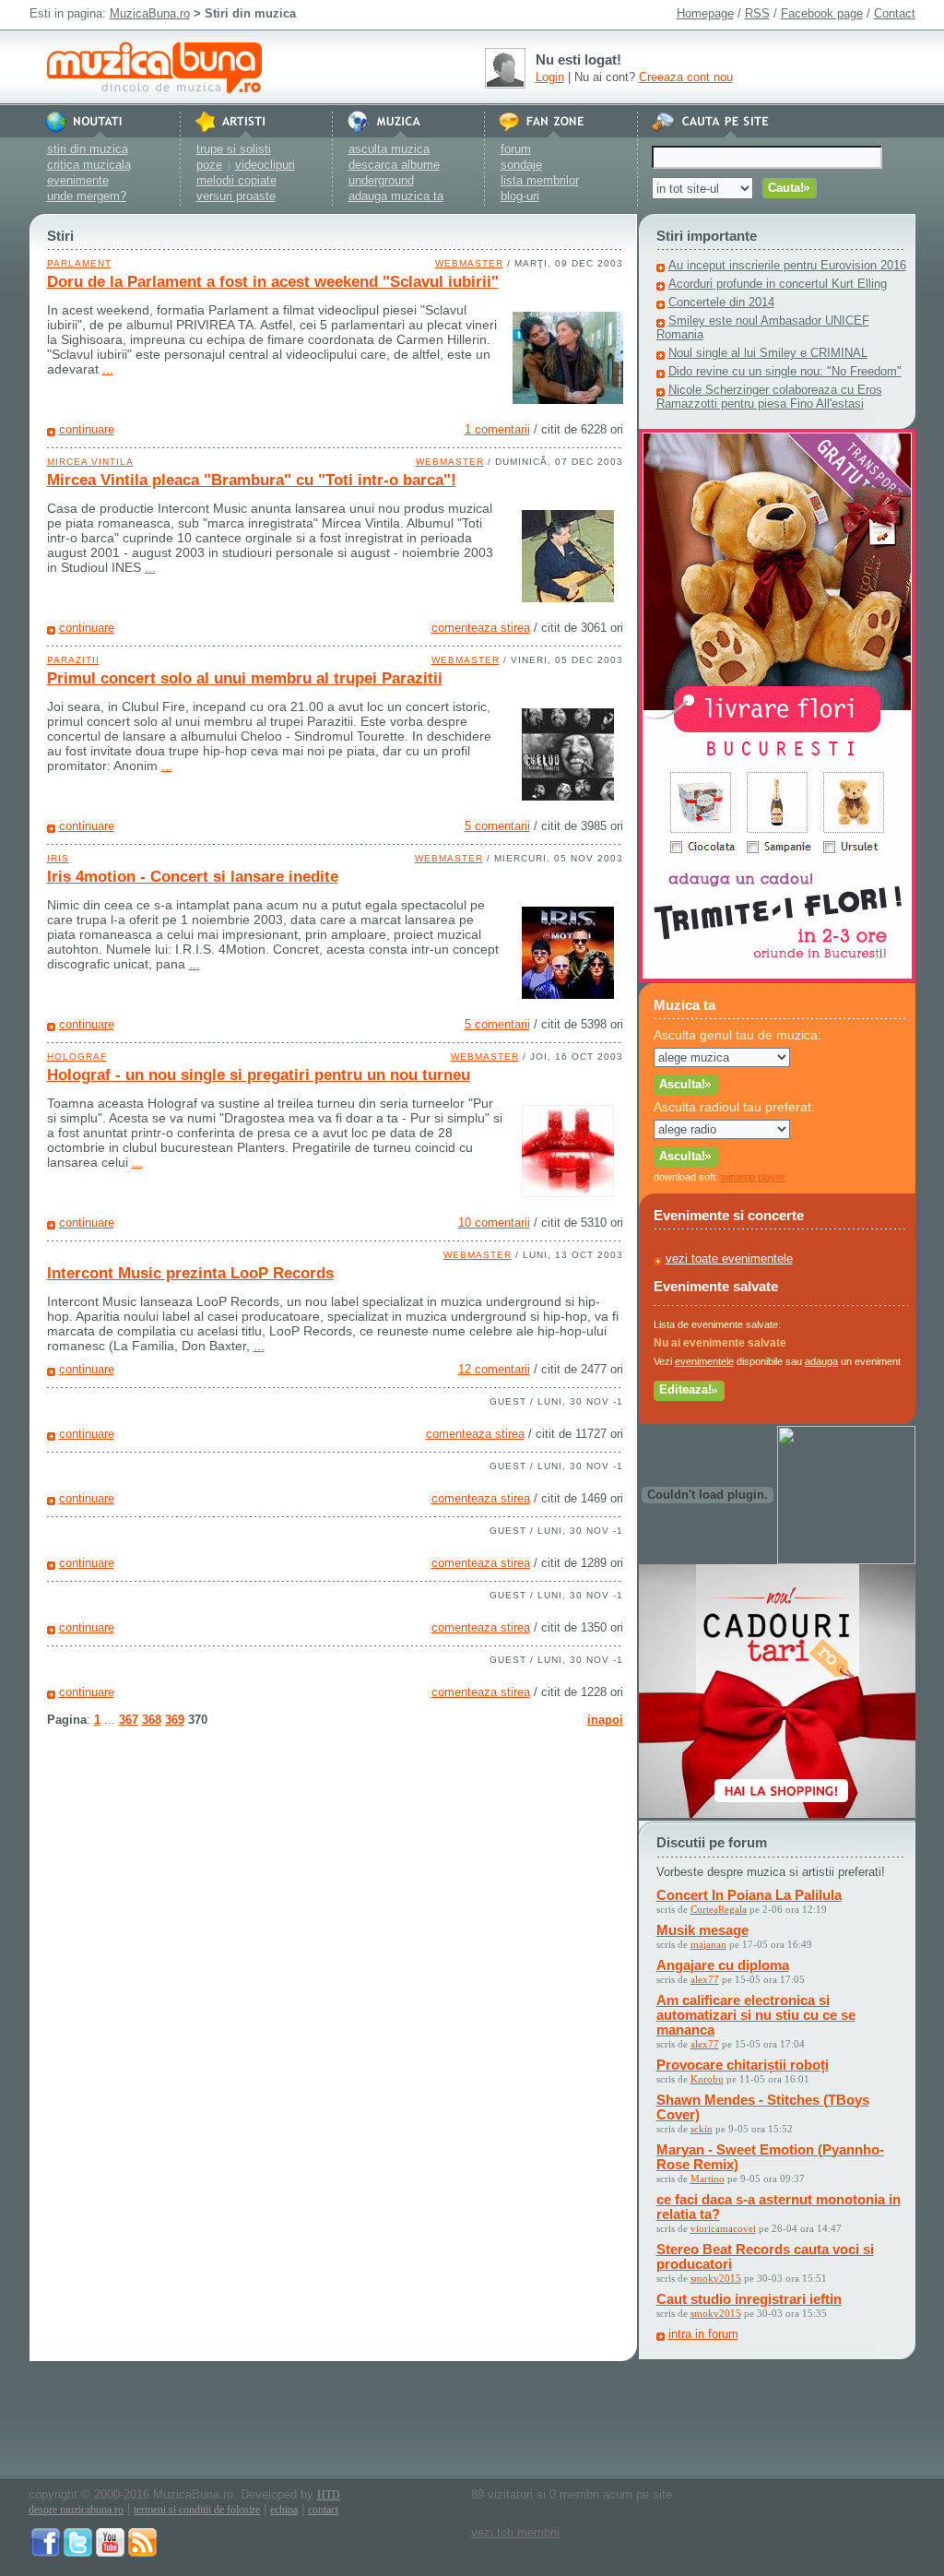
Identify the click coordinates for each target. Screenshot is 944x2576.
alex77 (705, 1979)
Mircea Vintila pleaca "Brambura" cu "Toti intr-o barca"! (252, 480)
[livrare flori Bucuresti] (777, 978)
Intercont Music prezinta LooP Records (190, 1273)
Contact (895, 13)
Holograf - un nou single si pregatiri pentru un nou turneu (259, 1075)
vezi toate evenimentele (729, 1258)
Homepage (705, 13)
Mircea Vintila (90, 462)
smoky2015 (716, 2278)
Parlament (79, 263)
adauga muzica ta (396, 196)
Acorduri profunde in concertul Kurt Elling (778, 284)
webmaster (469, 263)
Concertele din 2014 (721, 302)
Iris (58, 858)
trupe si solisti (234, 149)
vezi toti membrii (515, 2532)
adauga (821, 1361)
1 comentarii (497, 429)
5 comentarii (497, 826)
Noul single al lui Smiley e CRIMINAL (768, 353)
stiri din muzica (88, 149)
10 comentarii (494, 1223)
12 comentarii (494, 1369)
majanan (708, 1944)
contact (323, 2510)
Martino (708, 2178)
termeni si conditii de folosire (197, 2510)
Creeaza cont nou (686, 77)
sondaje (521, 165)
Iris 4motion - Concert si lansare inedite (193, 877)
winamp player (753, 1177)
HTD (329, 2495)
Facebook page (822, 13)
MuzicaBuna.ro (150, 13)
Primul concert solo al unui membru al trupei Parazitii (245, 678)
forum (516, 149)
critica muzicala (89, 165)
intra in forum (703, 2334)
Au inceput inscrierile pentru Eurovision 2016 (787, 265)
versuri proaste (236, 196)
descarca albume (394, 165)
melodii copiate (236, 180)
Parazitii (73, 660)
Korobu (707, 2079)
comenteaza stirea (481, 628)
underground (381, 180)
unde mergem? (87, 196)
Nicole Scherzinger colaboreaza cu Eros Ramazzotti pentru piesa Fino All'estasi (769, 397)
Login (550, 77)
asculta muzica (389, 149)
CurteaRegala (719, 1909)
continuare (87, 429)
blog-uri (520, 196)
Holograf (77, 1057)
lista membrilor (540, 180)
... (108, 369)
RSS (757, 13)
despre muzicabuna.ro (76, 2510)
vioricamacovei (723, 2228)
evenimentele (704, 1361)
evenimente (78, 180)
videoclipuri (265, 165)
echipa (284, 2510)
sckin (702, 2129)
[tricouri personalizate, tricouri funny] (846, 1560)
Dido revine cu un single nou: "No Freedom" (785, 371)
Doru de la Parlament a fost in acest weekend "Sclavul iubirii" (273, 282)
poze (209, 165)
